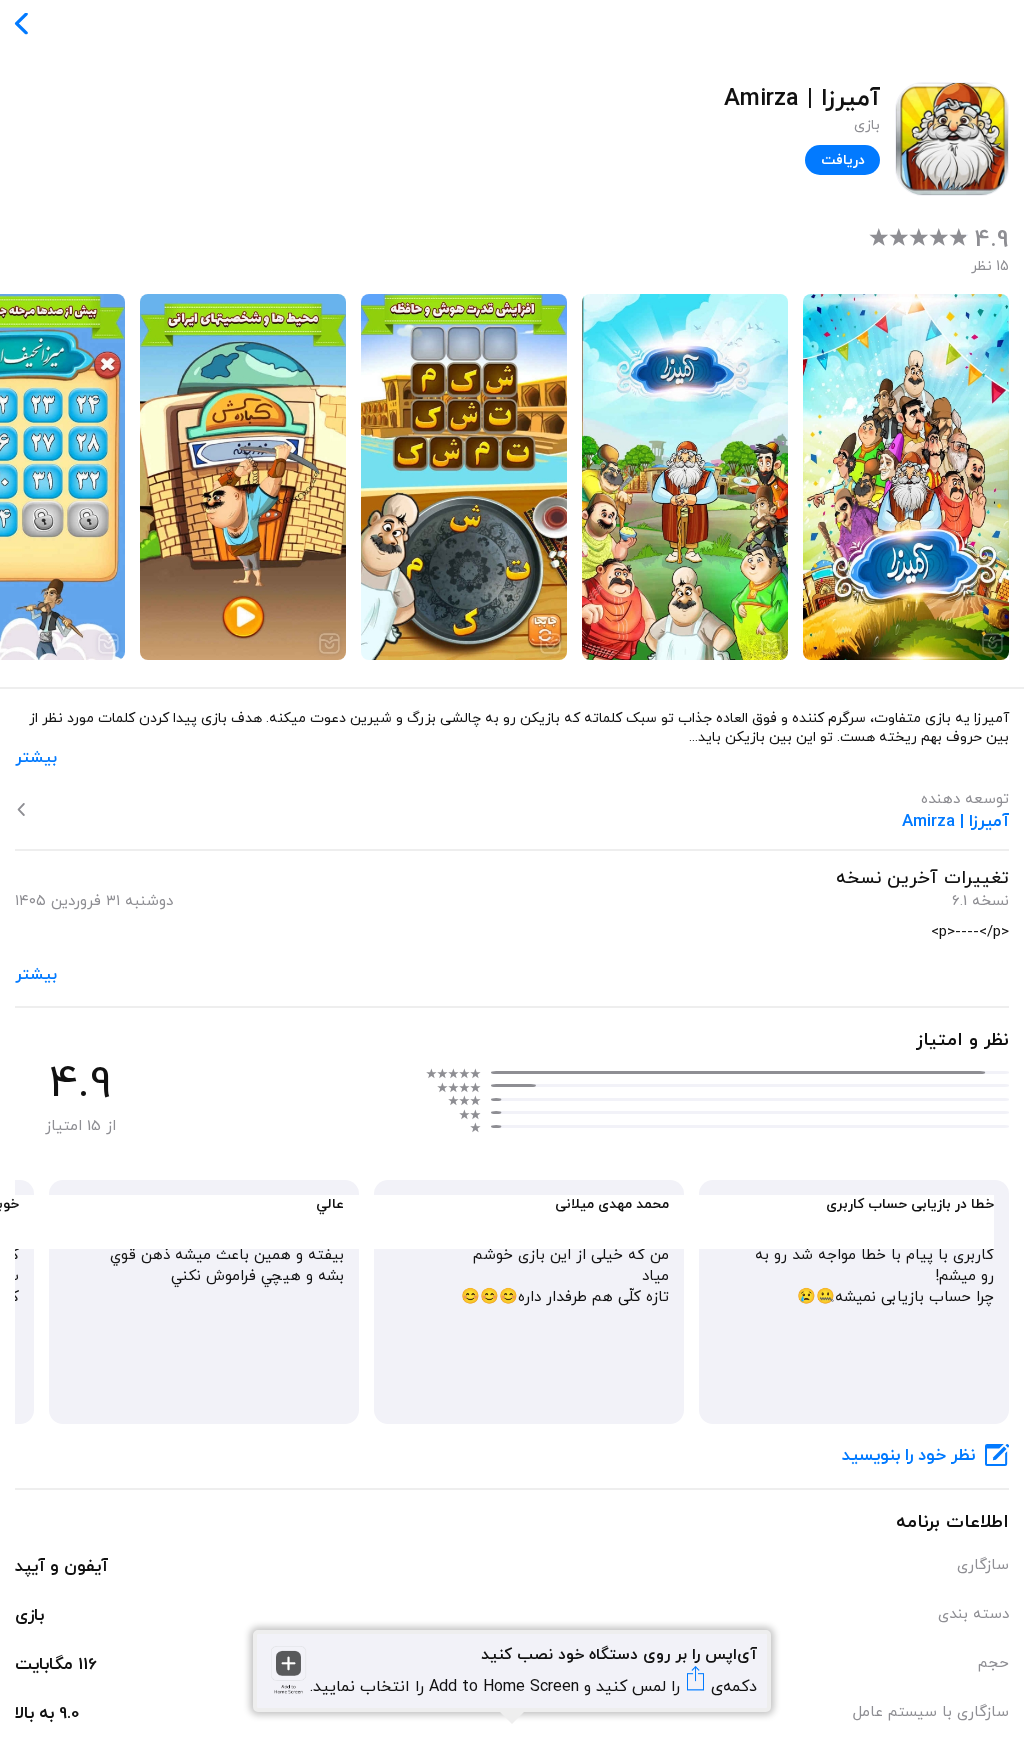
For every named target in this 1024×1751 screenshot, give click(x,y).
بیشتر (36, 758)
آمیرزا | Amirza (955, 822)
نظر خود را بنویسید (908, 1456)
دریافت (843, 160)
